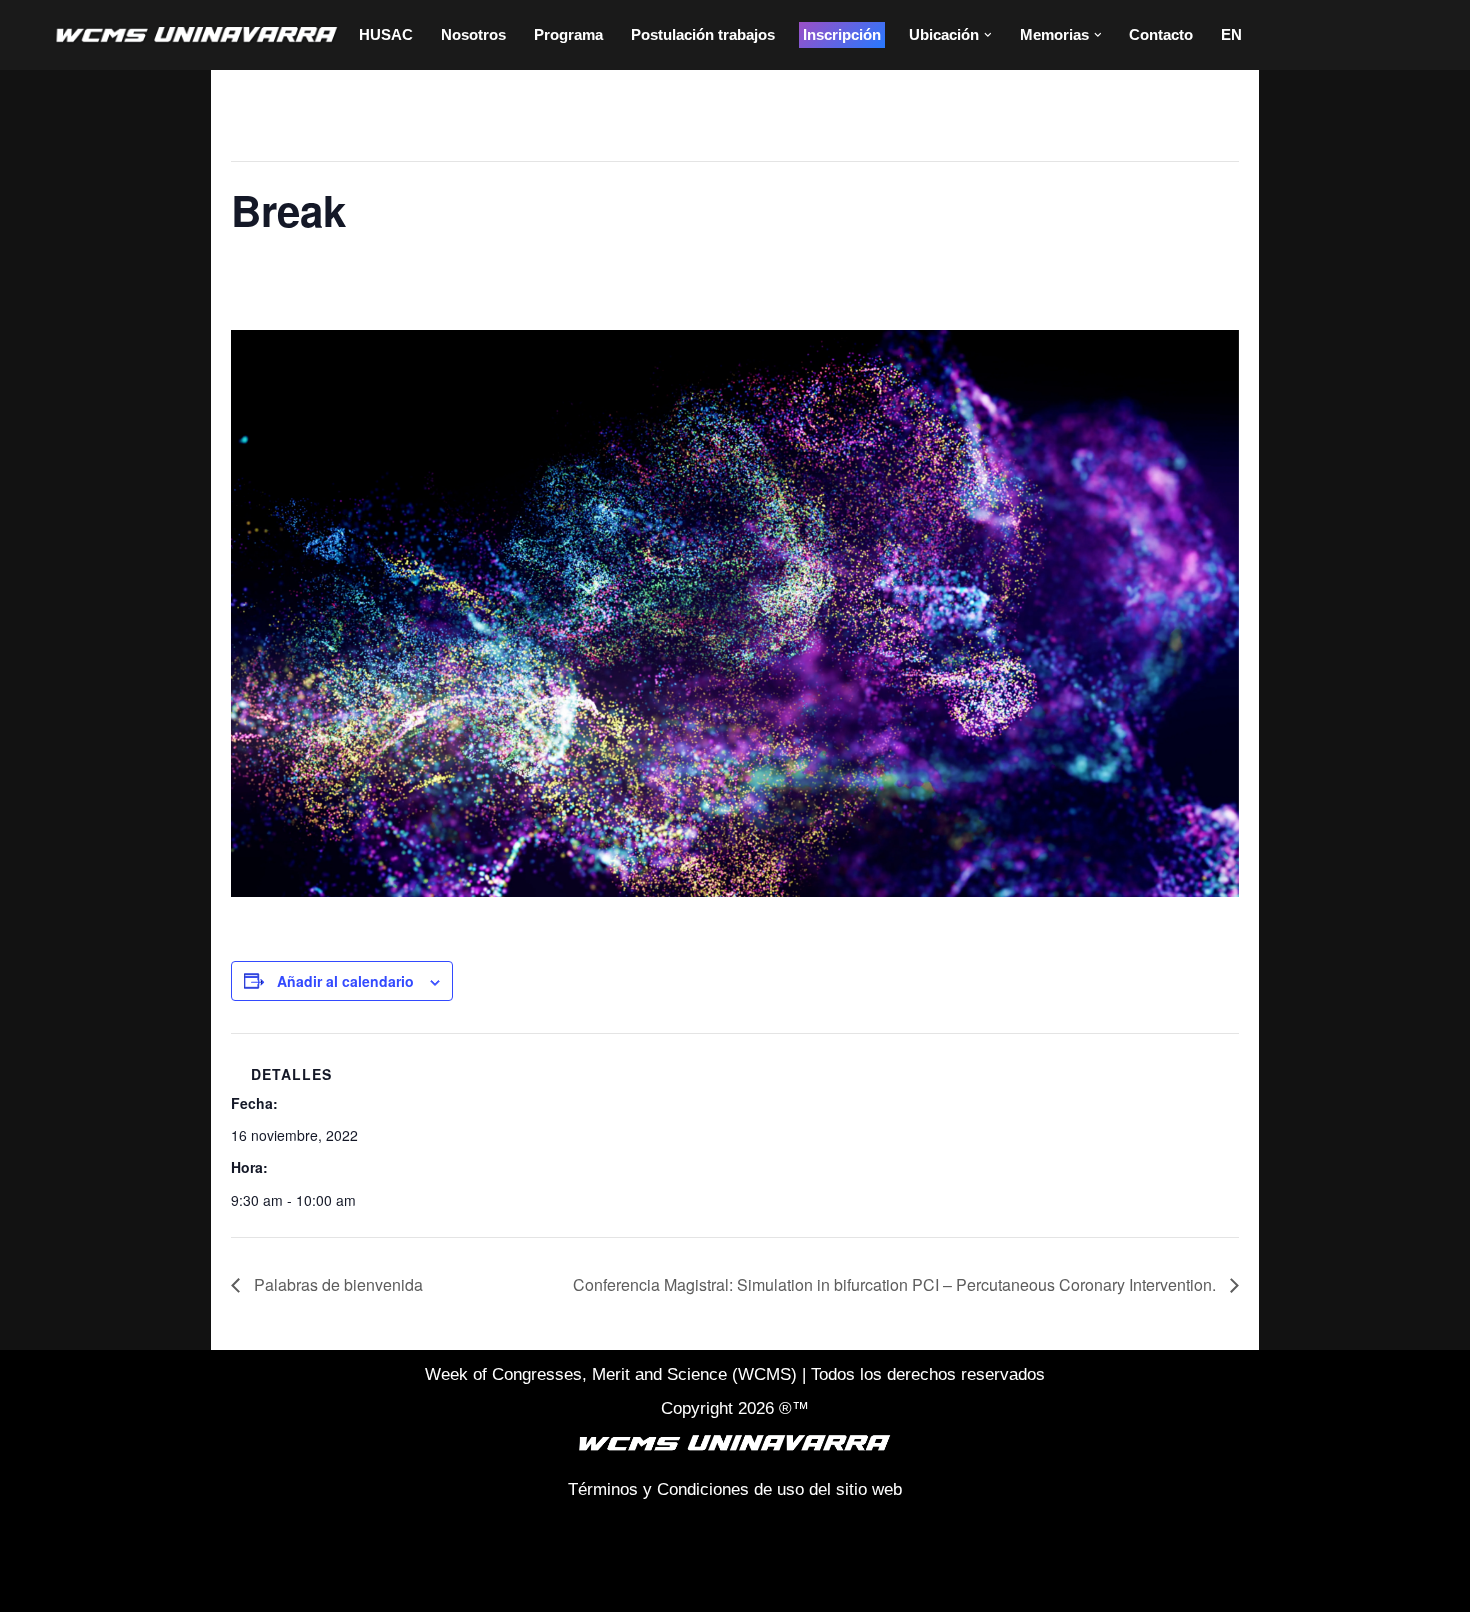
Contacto (1161, 34)
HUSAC (386, 34)
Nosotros (473, 34)
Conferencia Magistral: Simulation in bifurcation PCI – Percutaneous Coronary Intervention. (896, 1284)
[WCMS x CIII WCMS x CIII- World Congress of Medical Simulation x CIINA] (197, 35)
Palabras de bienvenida (336, 1284)
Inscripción (842, 34)
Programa (568, 34)
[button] (988, 35)
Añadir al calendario (345, 981)
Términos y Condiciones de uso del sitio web (735, 1489)
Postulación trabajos (703, 34)
